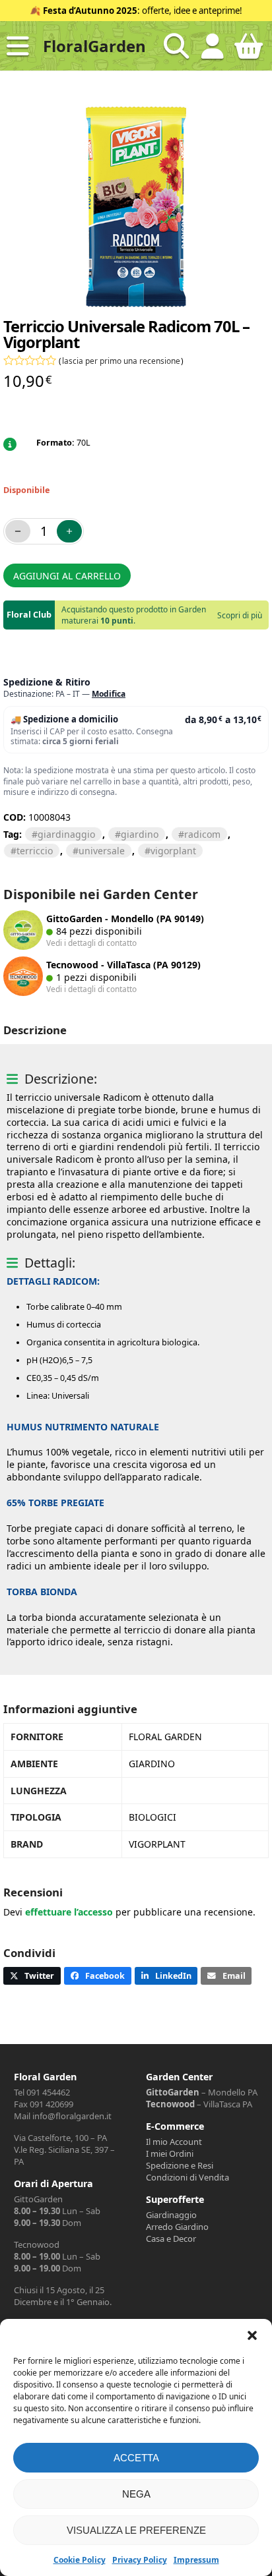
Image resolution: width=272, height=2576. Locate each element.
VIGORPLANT (173, 851)
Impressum (196, 2560)
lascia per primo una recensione (121, 361)
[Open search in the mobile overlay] (176, 46)
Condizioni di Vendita (187, 2177)
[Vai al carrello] (249, 51)
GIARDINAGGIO (66, 834)
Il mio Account (174, 2142)
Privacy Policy (140, 2560)
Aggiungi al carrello (67, 576)
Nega (136, 2494)
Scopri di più (240, 615)
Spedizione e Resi (180, 2165)
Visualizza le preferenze (136, 2530)
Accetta (136, 2458)
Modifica (109, 694)
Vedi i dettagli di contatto (91, 943)
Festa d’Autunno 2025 (90, 11)
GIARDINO (140, 834)
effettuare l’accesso (69, 1912)
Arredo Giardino (177, 2227)
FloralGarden (94, 46)
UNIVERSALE (102, 851)
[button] (252, 2335)
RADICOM (202, 834)
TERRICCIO (35, 851)
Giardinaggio (171, 2215)
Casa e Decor (171, 2239)
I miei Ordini (170, 2153)
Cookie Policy (80, 2560)
